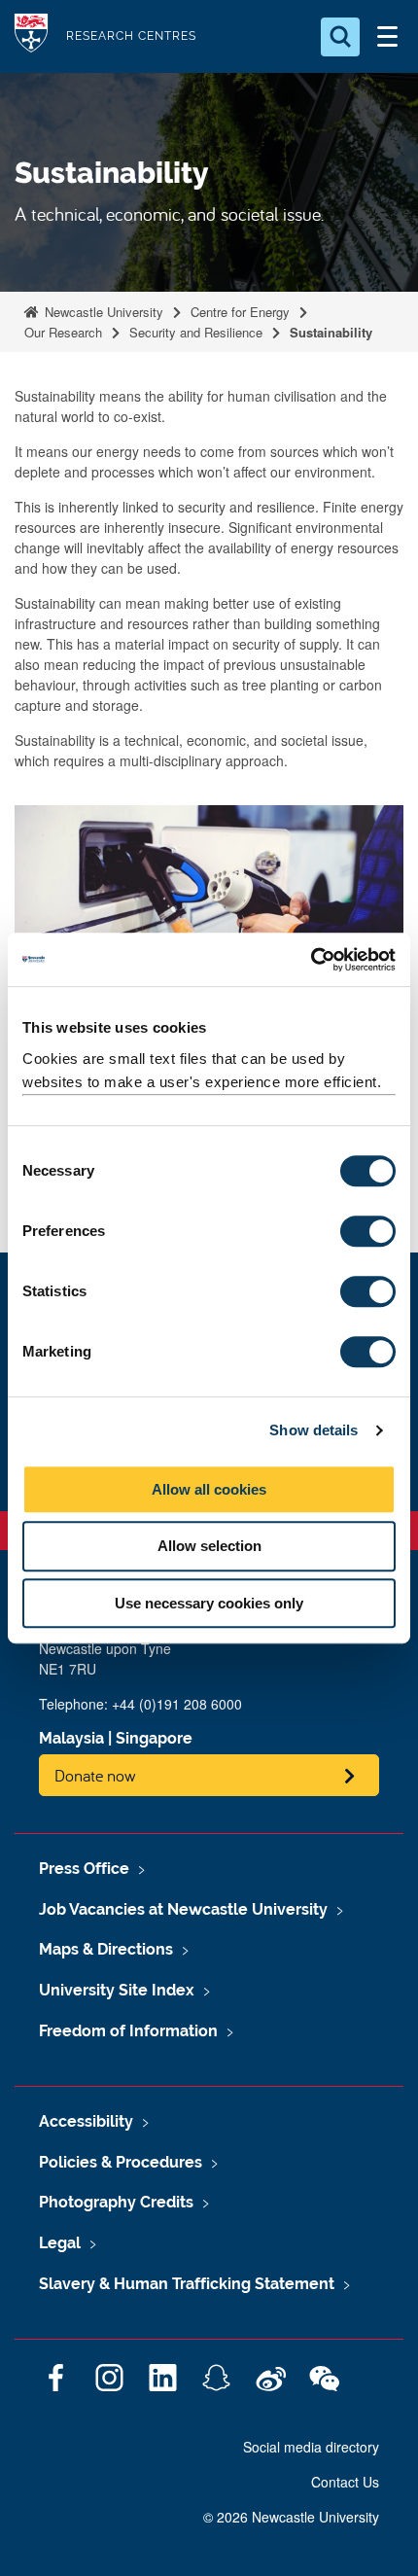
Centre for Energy (240, 312)
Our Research (63, 332)
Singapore (154, 1738)
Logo (31, 36)
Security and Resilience (196, 332)
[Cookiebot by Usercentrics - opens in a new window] (311, 960)
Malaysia (71, 1738)
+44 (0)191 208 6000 (177, 1704)
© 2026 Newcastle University (291, 2517)
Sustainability (331, 332)
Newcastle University (102, 312)
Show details (313, 1430)
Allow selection (209, 1546)
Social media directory (311, 2447)
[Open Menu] (387, 37)
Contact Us (345, 2482)
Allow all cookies (209, 1489)
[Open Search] (340, 37)
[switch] (368, 1231)
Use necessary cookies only (209, 1603)
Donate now (95, 1775)
